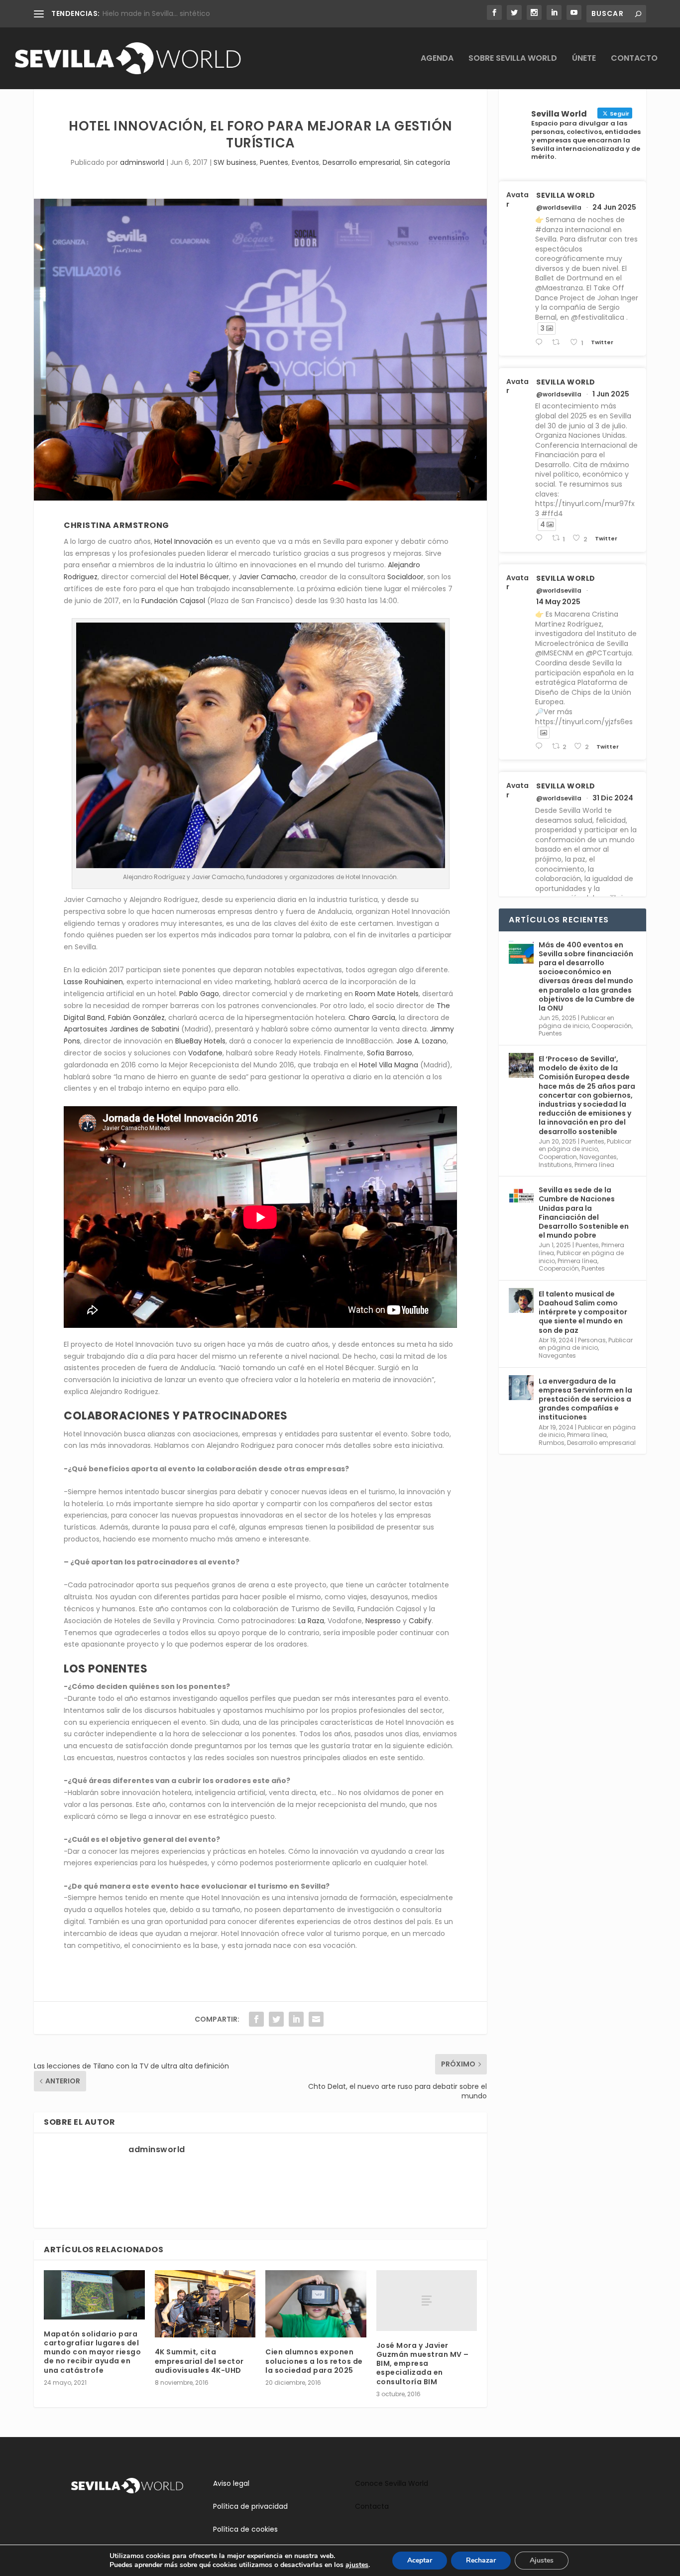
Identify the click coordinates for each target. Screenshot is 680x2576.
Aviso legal (231, 2483)
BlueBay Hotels (199, 1041)
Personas (592, 1340)
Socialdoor (405, 577)
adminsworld (142, 162)
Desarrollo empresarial (361, 162)
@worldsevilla (559, 208)
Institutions (555, 1165)
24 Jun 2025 (614, 207)
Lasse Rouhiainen (93, 982)
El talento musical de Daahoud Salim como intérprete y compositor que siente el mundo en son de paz (583, 1312)
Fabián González (136, 1018)
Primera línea (594, 1165)
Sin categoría (427, 162)
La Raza (311, 1621)
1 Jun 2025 (611, 394)
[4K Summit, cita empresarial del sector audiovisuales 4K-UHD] (205, 2304)
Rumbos (552, 1443)
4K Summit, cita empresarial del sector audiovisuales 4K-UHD (199, 2361)
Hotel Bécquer (205, 577)
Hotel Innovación (183, 541)
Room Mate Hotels (387, 994)
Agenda (437, 59)
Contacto (634, 59)
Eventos (305, 162)
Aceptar (420, 2560)
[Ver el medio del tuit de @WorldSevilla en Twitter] (544, 733)
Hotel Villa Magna (389, 1065)
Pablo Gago (199, 994)
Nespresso (383, 1621)
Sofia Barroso (390, 1053)
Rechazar (481, 2560)
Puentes (274, 162)
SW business (235, 162)
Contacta (372, 2506)
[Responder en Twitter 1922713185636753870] (541, 746)
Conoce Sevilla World (392, 2483)
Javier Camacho (267, 577)
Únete (584, 59)
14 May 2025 (558, 602)
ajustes (357, 2565)
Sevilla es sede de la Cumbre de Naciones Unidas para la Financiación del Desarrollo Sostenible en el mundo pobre (584, 1213)
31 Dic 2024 (613, 798)
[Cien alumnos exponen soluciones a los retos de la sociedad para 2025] (316, 2304)
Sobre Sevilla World (513, 59)
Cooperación (612, 1026)
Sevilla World (566, 195)
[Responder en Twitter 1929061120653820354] (541, 538)
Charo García (372, 1018)
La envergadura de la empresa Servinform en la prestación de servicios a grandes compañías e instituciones (585, 1399)
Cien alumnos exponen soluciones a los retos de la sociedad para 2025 (314, 2361)
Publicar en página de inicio (576, 1022)
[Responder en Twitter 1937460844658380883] (541, 342)
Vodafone (205, 1053)
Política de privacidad (250, 2506)
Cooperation (558, 1157)
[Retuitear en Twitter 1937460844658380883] (559, 342)
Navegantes (598, 1157)
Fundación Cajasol (173, 601)
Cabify (420, 1621)
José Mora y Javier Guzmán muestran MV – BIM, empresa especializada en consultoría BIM (423, 2364)
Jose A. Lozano (421, 1041)
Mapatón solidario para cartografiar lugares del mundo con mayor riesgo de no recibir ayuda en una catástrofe (92, 2352)
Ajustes (542, 2560)
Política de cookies (245, 2529)
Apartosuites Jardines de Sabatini (121, 1029)
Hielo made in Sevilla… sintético (156, 13)
